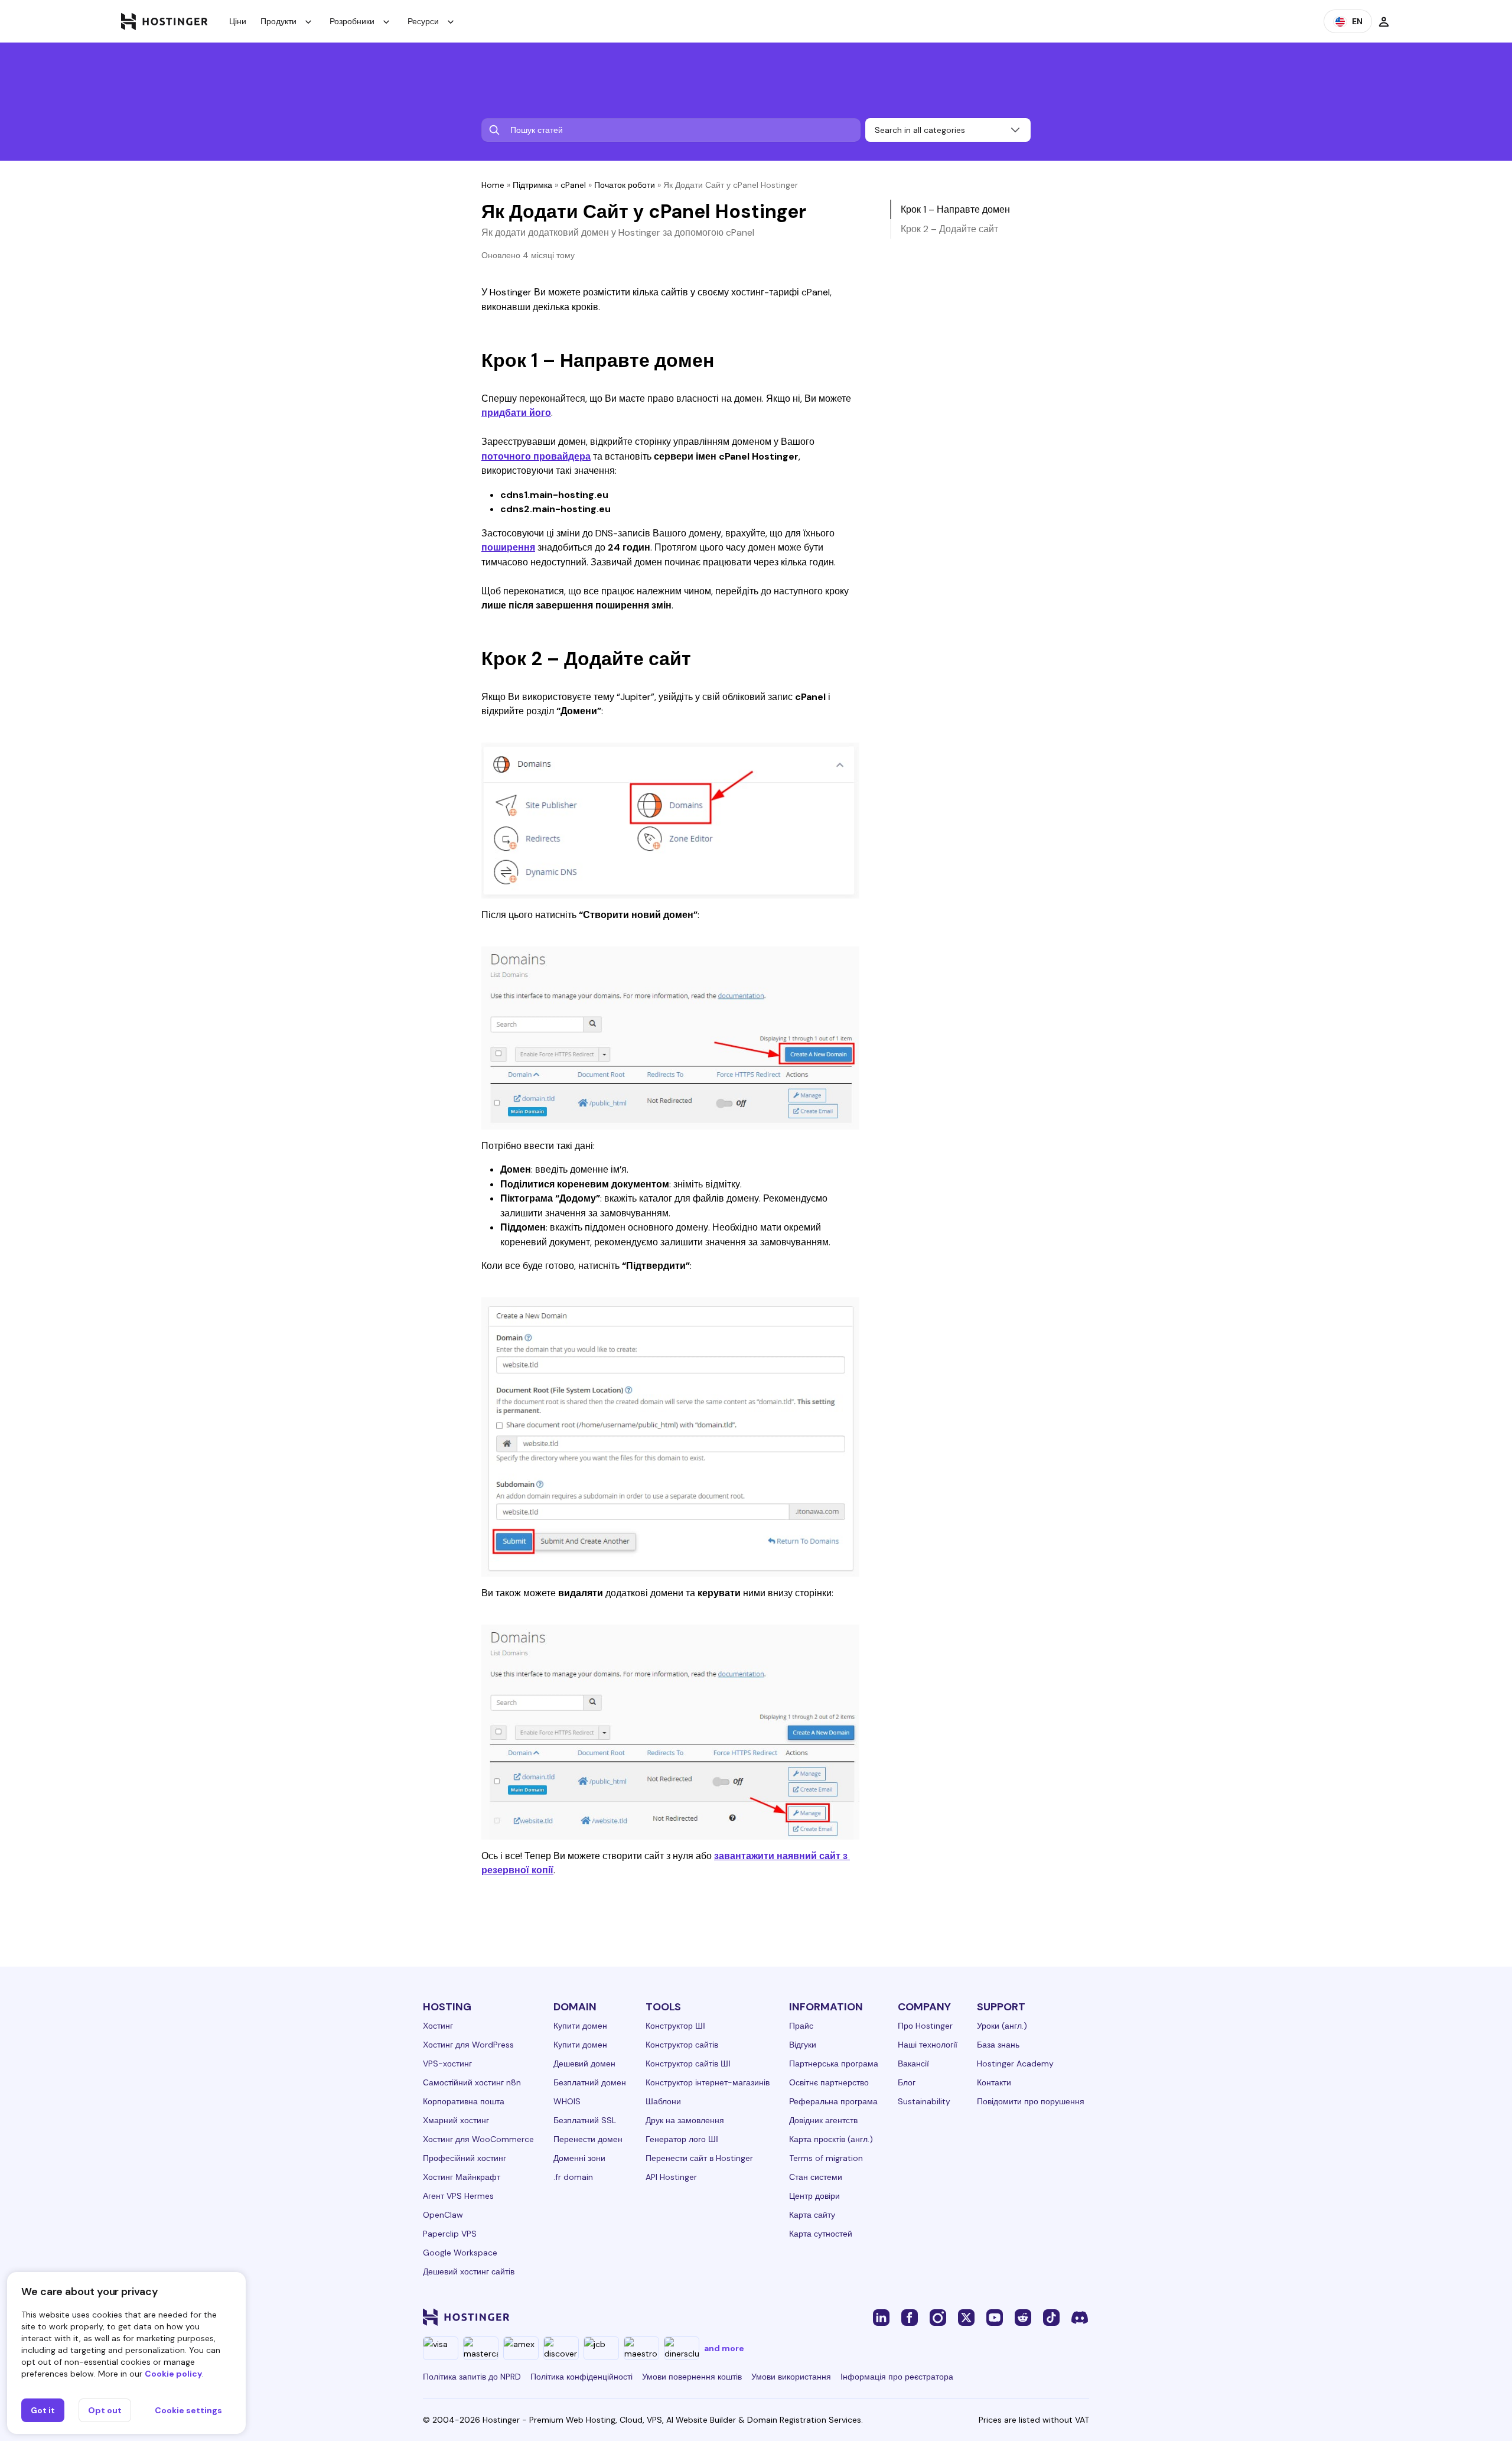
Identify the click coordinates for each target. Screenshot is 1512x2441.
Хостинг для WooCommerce (478, 2139)
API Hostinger (671, 2177)
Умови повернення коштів (692, 2377)
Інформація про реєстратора (897, 2377)
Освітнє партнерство (829, 2082)
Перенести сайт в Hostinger (699, 2158)
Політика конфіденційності (581, 2377)
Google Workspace (460, 2253)
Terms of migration (826, 2158)
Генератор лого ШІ (682, 2139)
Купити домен (580, 2026)
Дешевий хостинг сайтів (469, 2271)
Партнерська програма (834, 2064)
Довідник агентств (823, 2120)
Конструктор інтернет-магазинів (708, 2082)
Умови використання (791, 2377)
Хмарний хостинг (456, 2120)
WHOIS (567, 2101)
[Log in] (1384, 21)
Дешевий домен (584, 2064)
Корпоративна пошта (464, 2101)
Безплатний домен (590, 2082)
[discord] (1080, 2317)
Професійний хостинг (465, 2158)
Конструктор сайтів (682, 2045)
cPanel (573, 185)
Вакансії (913, 2064)
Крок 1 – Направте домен (955, 209)
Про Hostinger (925, 2026)
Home (493, 185)
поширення (508, 547)
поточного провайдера (536, 456)
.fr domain (573, 2177)
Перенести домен (588, 2139)
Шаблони (663, 2101)
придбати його (516, 413)
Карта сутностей (821, 2234)
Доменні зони (579, 2158)
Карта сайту (812, 2215)
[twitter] (966, 2317)
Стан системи (816, 2177)
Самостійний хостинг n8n (472, 2082)
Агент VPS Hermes (458, 2196)
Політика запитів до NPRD (472, 2377)
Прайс (801, 2026)
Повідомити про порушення (1031, 2101)
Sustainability (924, 2101)
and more (724, 2348)
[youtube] (995, 2317)
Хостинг (438, 2026)
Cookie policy (173, 2374)
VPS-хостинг (447, 2064)
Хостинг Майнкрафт (462, 2177)
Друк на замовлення (685, 2120)
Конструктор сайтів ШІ (688, 2064)
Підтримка (532, 185)
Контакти (994, 2082)
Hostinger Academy (1015, 2064)
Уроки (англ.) (1002, 2026)
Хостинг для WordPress (468, 2045)
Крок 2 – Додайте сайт (949, 229)
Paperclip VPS (450, 2234)
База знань (998, 2045)
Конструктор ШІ (675, 2026)
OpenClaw (443, 2215)
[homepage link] (164, 21)
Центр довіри (814, 2196)
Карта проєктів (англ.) (831, 2139)
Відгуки (803, 2045)
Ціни (238, 21)
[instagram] (938, 2317)
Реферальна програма (833, 2101)
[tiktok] (1051, 2317)
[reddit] (1023, 2317)
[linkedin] (881, 2317)
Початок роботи (625, 185)
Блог (907, 2082)
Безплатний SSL (585, 2120)
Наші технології (928, 2045)
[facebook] (910, 2317)
